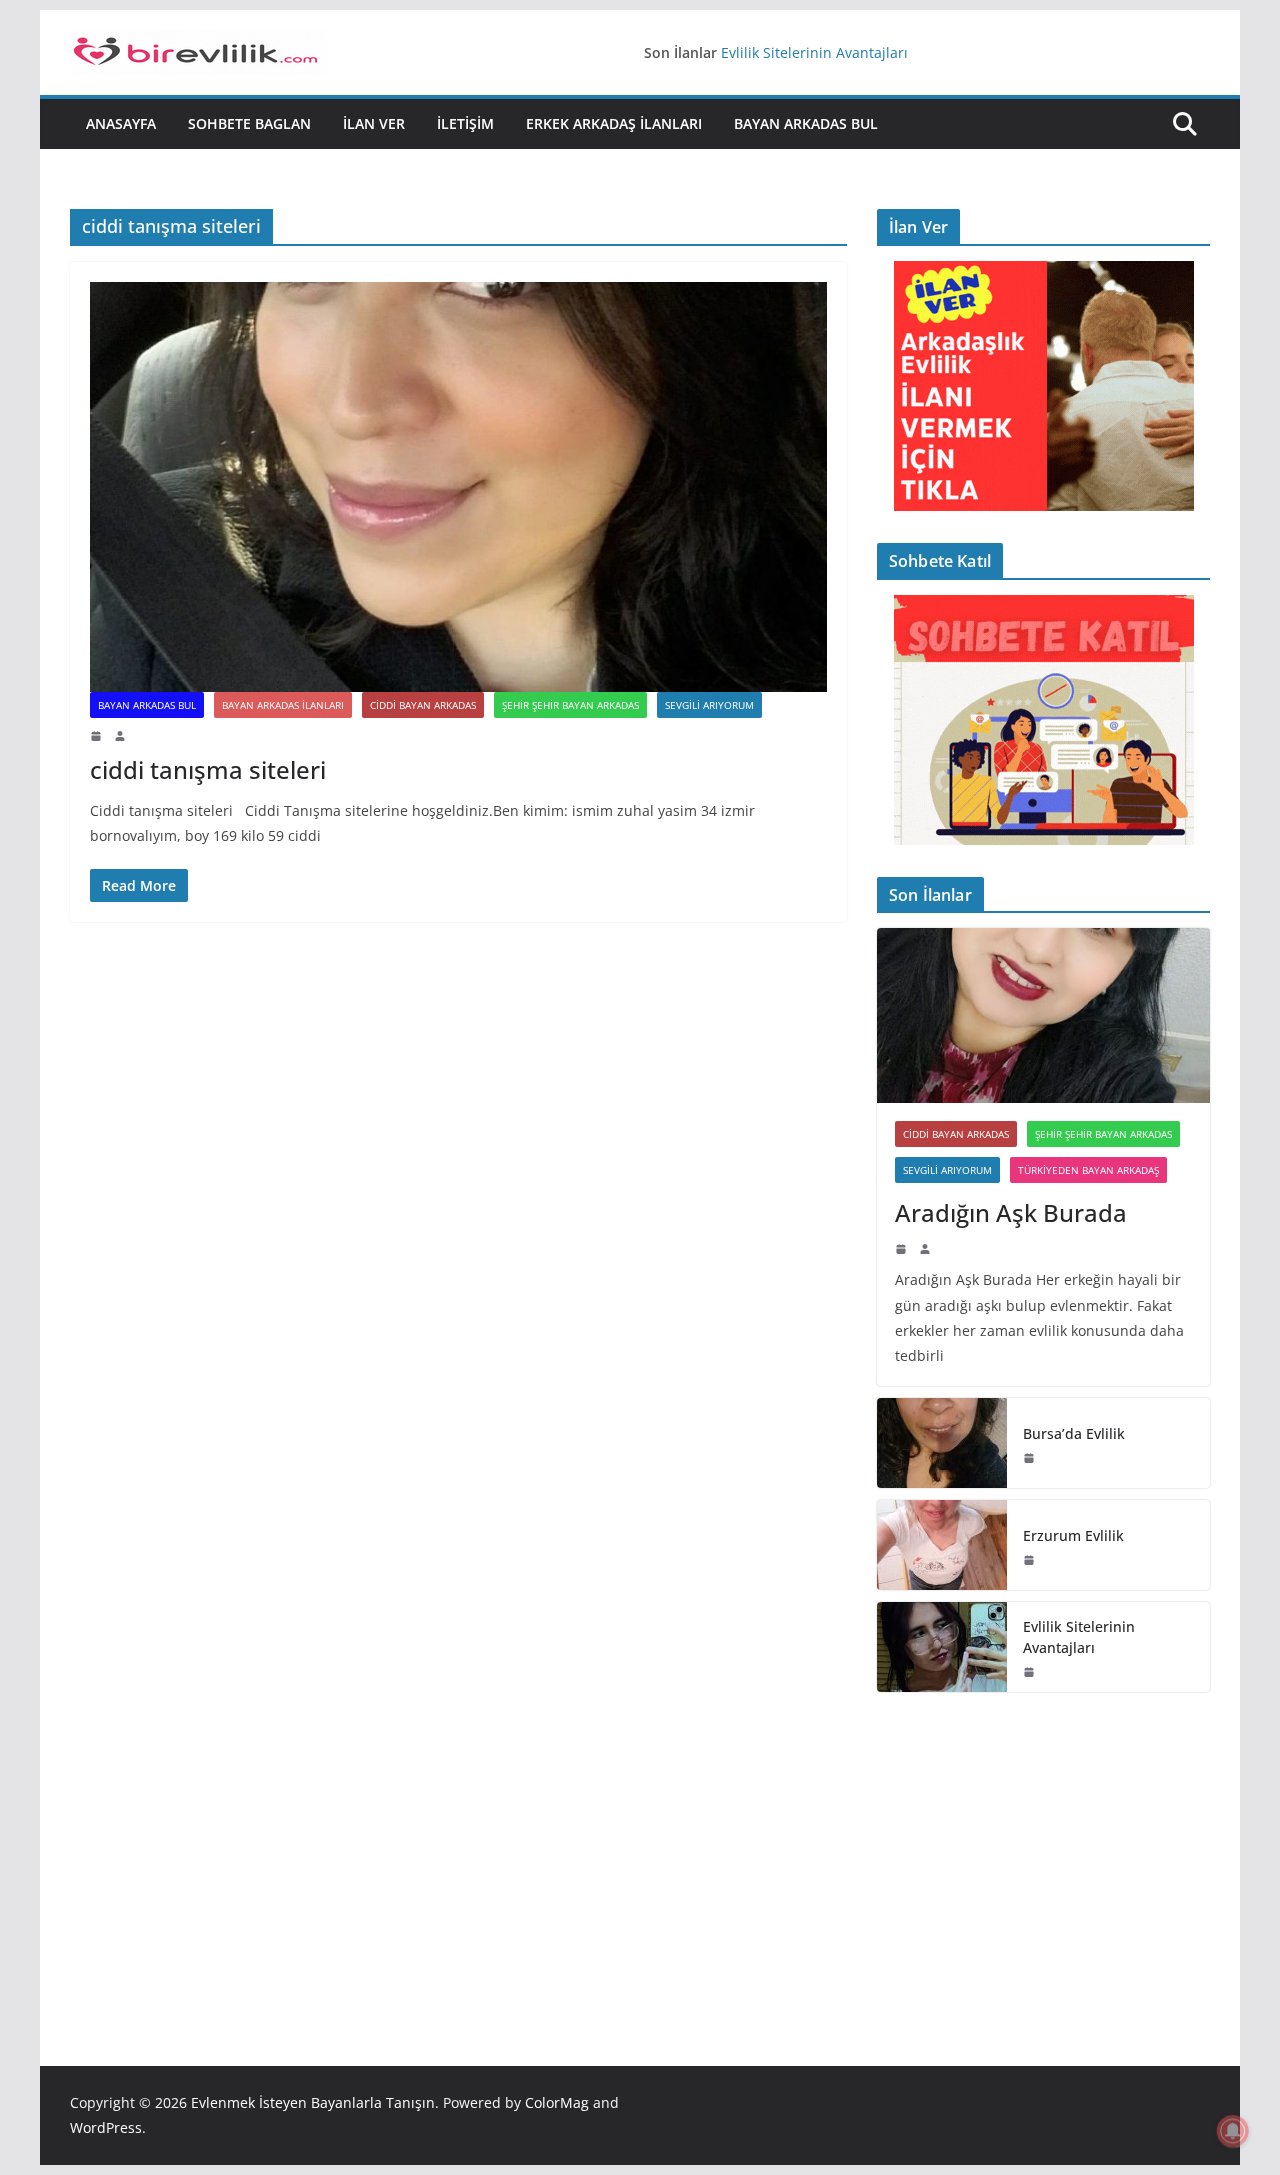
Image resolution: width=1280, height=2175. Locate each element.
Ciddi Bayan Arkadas (423, 705)
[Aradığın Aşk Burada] (1043, 1015)
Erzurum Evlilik (1073, 1535)
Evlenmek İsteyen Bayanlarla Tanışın (313, 2102)
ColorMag (557, 2102)
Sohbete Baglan (249, 123)
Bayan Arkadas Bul (806, 123)
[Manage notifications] (1233, 2131)
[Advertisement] (1043, 1849)
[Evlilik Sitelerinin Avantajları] (942, 1647)
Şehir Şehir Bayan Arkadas (570, 705)
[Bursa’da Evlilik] (942, 1443)
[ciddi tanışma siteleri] (458, 487)
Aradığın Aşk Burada (1011, 1212)
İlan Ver (374, 123)
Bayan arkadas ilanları (283, 705)
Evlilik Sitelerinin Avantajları (814, 52)
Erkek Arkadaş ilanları (614, 123)
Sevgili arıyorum (709, 705)
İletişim (465, 123)
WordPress (106, 2127)
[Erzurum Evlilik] (942, 1545)
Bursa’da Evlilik (1074, 1433)
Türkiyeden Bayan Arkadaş (1088, 1170)
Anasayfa (121, 123)
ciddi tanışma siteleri (208, 769)
